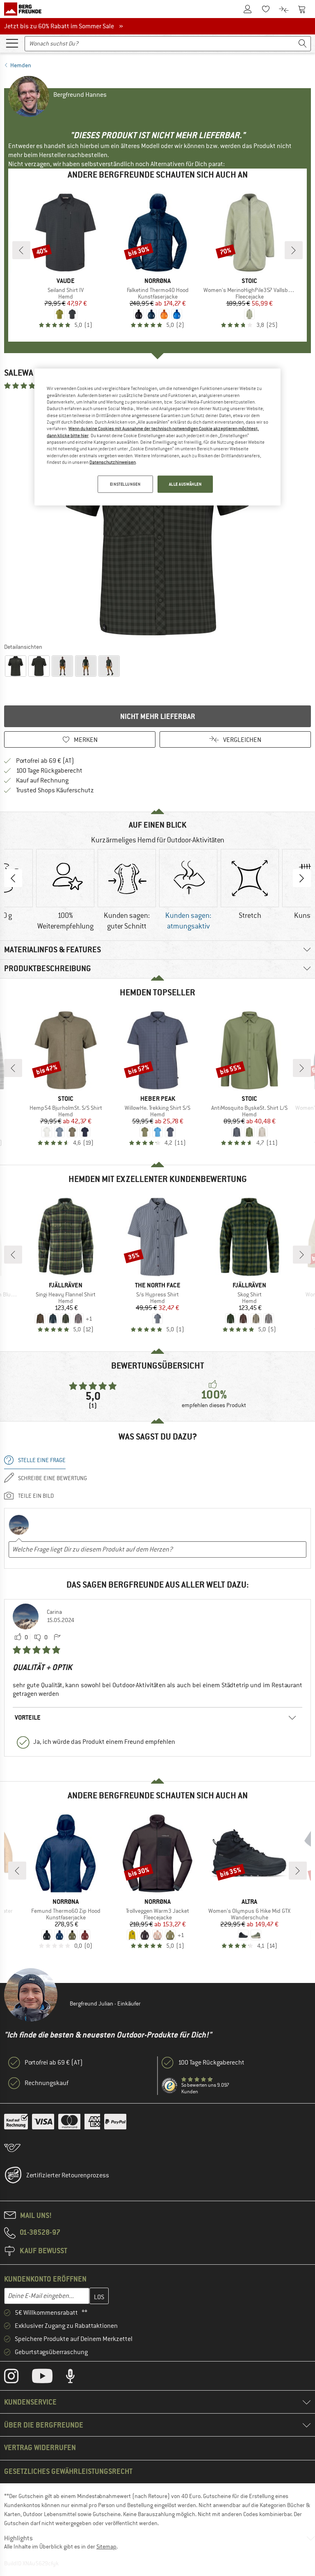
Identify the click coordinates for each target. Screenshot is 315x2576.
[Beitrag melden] (57, 1638)
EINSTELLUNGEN (125, 484)
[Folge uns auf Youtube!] (48, 2378)
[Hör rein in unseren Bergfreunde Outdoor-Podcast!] (76, 2378)
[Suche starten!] (303, 44)
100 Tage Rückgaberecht (49, 771)
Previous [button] (13, 878)
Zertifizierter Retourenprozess (68, 2175)
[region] (157, 437)
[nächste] (294, 250)
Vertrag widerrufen (40, 2447)
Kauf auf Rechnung (42, 780)
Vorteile (28, 1717)
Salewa (19, 373)
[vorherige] (21, 250)
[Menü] (12, 43)
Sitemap (106, 2546)
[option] (157, 516)
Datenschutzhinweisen (113, 462)
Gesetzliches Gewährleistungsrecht (68, 2471)
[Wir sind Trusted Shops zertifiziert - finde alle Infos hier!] (170, 2086)
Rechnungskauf (47, 2083)
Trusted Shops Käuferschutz (55, 790)
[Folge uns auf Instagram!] (17, 2378)
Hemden (21, 65)
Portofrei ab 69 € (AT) (45, 761)
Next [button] (302, 878)
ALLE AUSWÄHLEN (185, 484)
